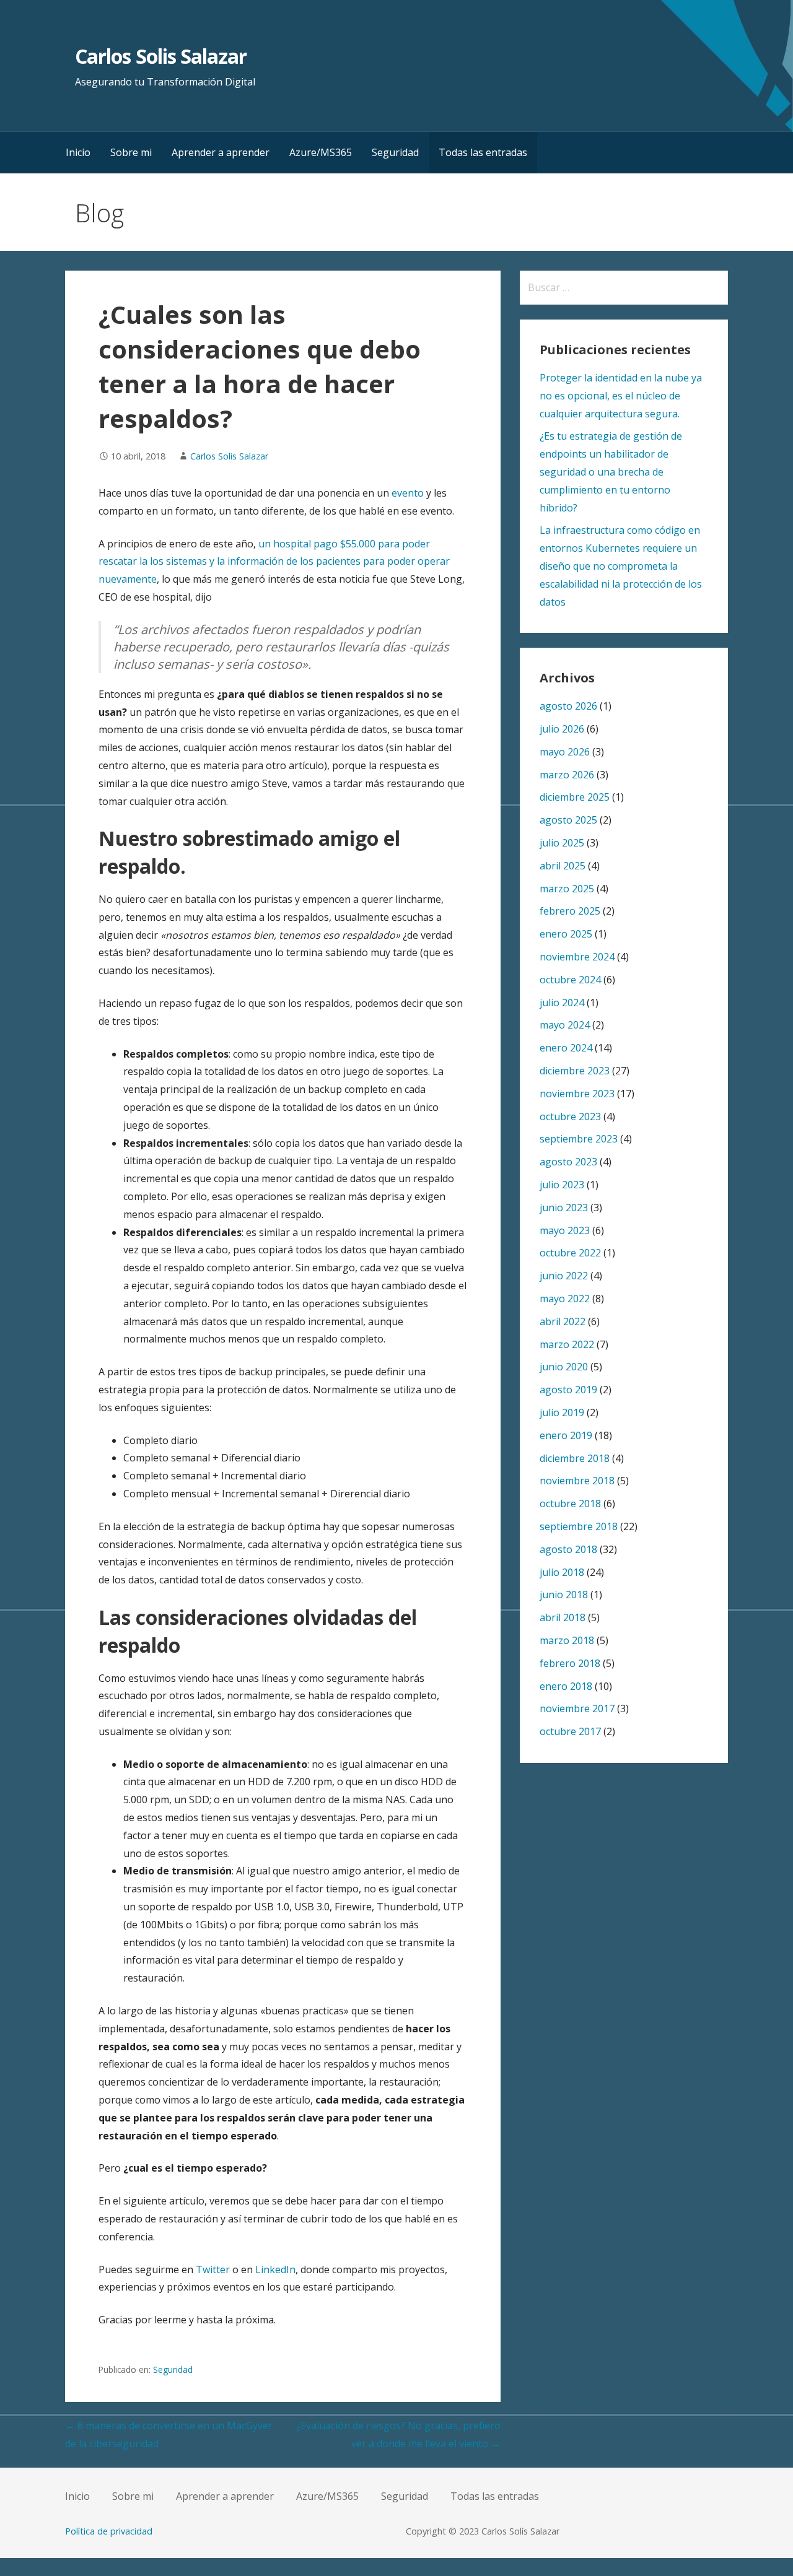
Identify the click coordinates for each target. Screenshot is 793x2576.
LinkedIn (275, 2269)
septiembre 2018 (579, 1526)
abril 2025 (563, 866)
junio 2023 (564, 1207)
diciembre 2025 (575, 797)
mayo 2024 (565, 1025)
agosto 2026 (568, 706)
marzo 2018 (567, 1640)
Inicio (78, 152)
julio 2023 (562, 1185)
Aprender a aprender (221, 152)
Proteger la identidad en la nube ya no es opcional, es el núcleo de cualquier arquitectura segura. (621, 396)
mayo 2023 (565, 1230)
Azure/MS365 (321, 152)
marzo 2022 (567, 1344)
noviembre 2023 (577, 1094)
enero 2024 (566, 1048)
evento (408, 493)
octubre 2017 (570, 1731)
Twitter (213, 2269)
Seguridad (395, 152)
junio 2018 (564, 1595)
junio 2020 (564, 1367)
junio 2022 (564, 1276)
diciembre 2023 (575, 1071)
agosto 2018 (568, 1549)
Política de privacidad (109, 2531)
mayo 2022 (565, 1299)
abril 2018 (563, 1617)
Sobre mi (131, 152)
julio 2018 (562, 1572)
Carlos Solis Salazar (161, 56)
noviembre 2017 (577, 1708)
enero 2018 (566, 1686)
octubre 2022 (570, 1253)
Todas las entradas (483, 152)
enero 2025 (566, 934)
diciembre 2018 (575, 1458)
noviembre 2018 (577, 1481)
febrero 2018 (570, 1663)
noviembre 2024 (577, 957)
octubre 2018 (570, 1503)
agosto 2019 (568, 1390)
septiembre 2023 (579, 1139)
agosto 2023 (568, 1162)
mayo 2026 (565, 752)
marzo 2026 (567, 775)
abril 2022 (563, 1321)
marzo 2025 (567, 889)
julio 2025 (562, 843)
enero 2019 (566, 1435)
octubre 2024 (570, 980)
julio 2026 (562, 729)
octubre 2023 (570, 1116)
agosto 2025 (568, 820)
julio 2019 (562, 1412)
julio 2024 (562, 1003)
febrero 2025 (570, 911)
